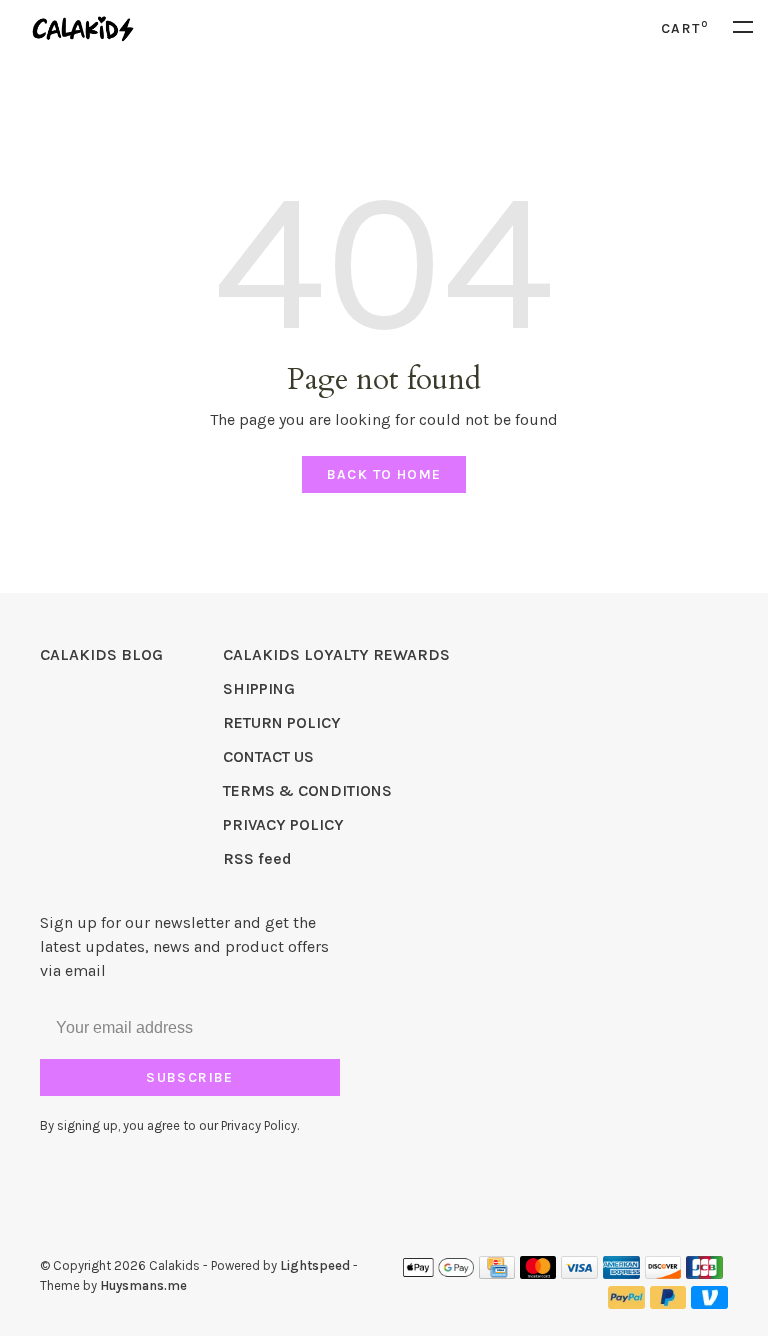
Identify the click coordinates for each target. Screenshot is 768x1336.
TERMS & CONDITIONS (307, 790)
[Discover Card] (663, 1273)
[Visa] (579, 1273)
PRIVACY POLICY (283, 824)
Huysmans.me (143, 1285)
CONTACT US (268, 756)
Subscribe (190, 1077)
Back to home (384, 474)
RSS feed (257, 858)
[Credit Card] (497, 1273)
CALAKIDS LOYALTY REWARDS (336, 654)
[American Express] (621, 1273)
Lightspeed (315, 1265)
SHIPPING (259, 688)
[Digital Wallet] (438, 1273)
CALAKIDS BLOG (101, 654)
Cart (684, 28)
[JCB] (704, 1273)
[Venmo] (709, 1303)
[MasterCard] (538, 1273)
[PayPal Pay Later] (668, 1303)
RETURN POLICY (282, 722)
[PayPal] (626, 1303)
